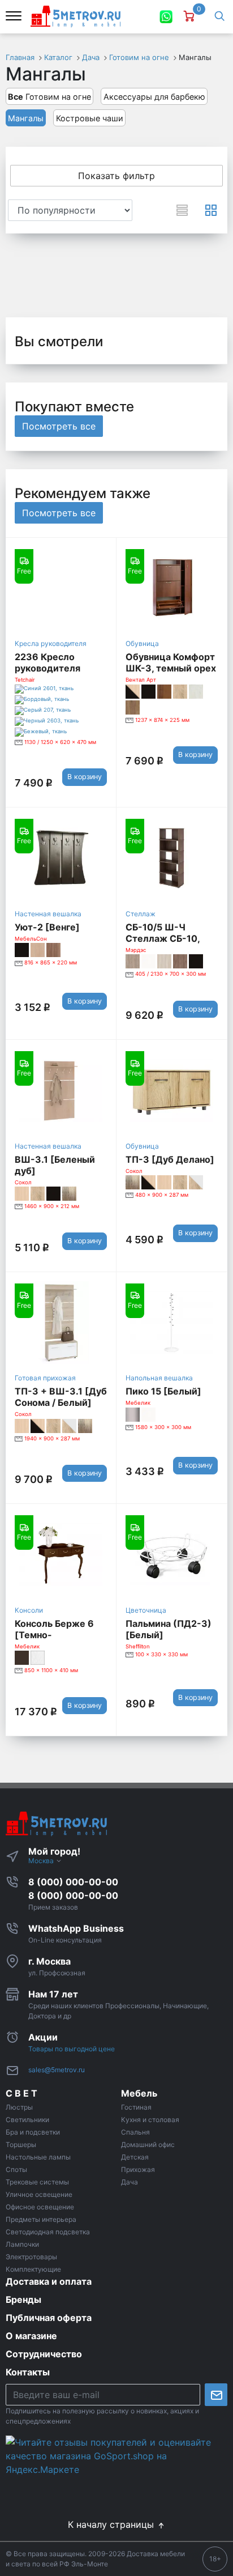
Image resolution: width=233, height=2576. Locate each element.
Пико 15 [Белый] (163, 1391)
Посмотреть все (59, 426)
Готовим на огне (49, 97)
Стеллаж (141, 914)
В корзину (85, 777)
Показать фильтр (116, 176)
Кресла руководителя (51, 643)
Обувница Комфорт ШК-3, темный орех (171, 662)
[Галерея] (211, 210)
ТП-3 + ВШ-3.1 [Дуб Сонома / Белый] (61, 1397)
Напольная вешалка (159, 1378)
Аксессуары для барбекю (154, 97)
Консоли (29, 1610)
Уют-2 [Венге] (47, 927)
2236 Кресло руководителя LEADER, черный (52, 668)
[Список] (182, 210)
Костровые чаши (90, 118)
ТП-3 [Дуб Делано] (170, 1159)
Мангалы (26, 118)
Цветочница (146, 1610)
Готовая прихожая (45, 1378)
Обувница (142, 643)
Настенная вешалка (48, 914)
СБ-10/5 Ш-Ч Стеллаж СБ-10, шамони (163, 938)
